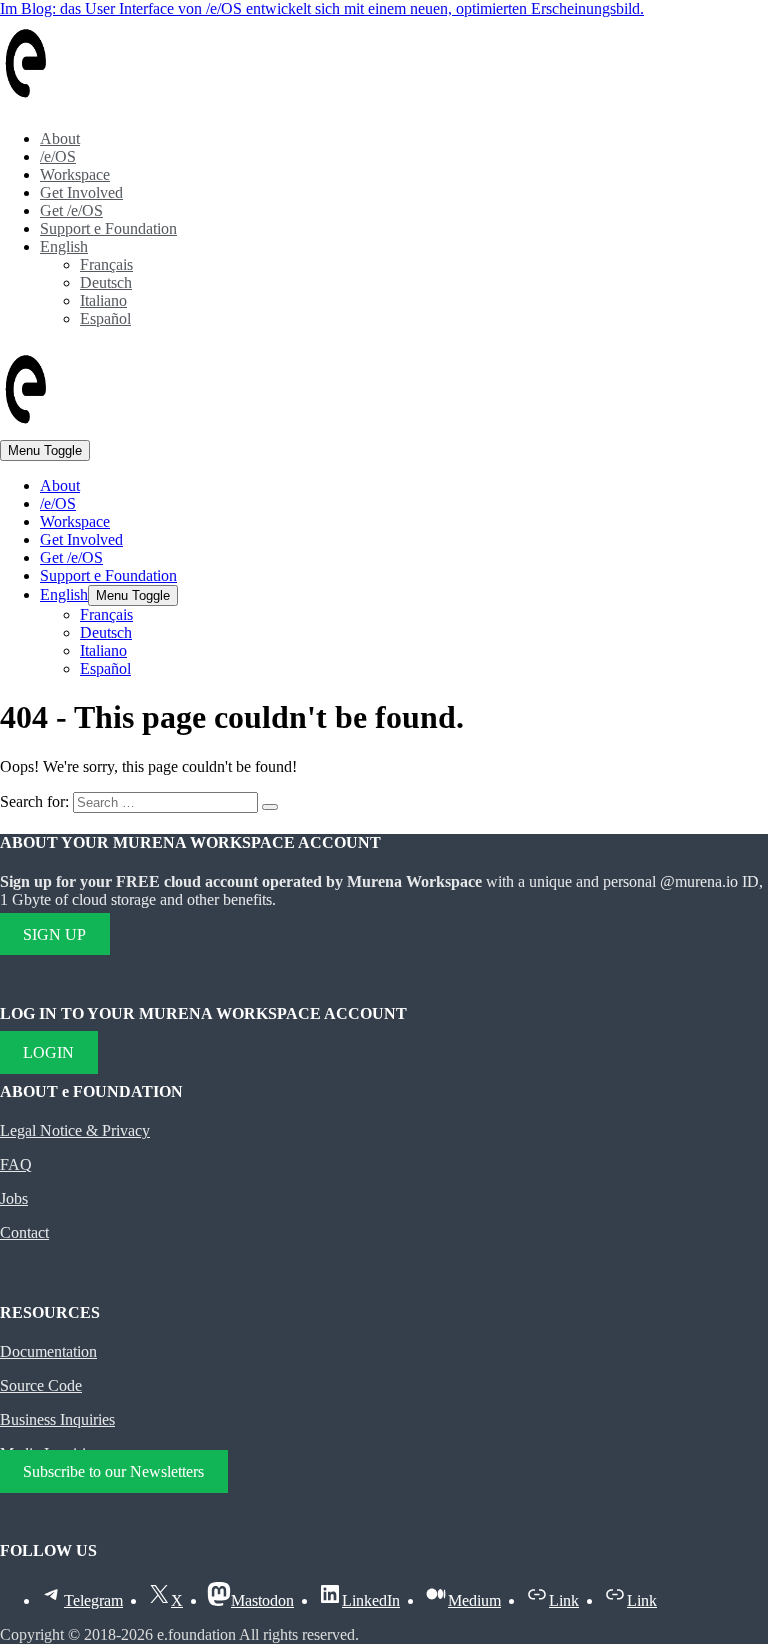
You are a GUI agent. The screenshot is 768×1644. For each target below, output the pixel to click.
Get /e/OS (71, 210)
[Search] (270, 807)
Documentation (48, 1351)
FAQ (16, 1164)
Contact (24, 1232)
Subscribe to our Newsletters (113, 1471)
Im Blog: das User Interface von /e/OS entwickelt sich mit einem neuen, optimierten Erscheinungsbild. (322, 8)
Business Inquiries (57, 1419)
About (60, 138)
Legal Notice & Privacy (75, 1130)
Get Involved (81, 192)
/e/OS (58, 156)
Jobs (14, 1198)
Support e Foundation (108, 228)
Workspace (75, 174)
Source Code (41, 1385)
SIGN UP (54, 933)
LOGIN (48, 1052)
